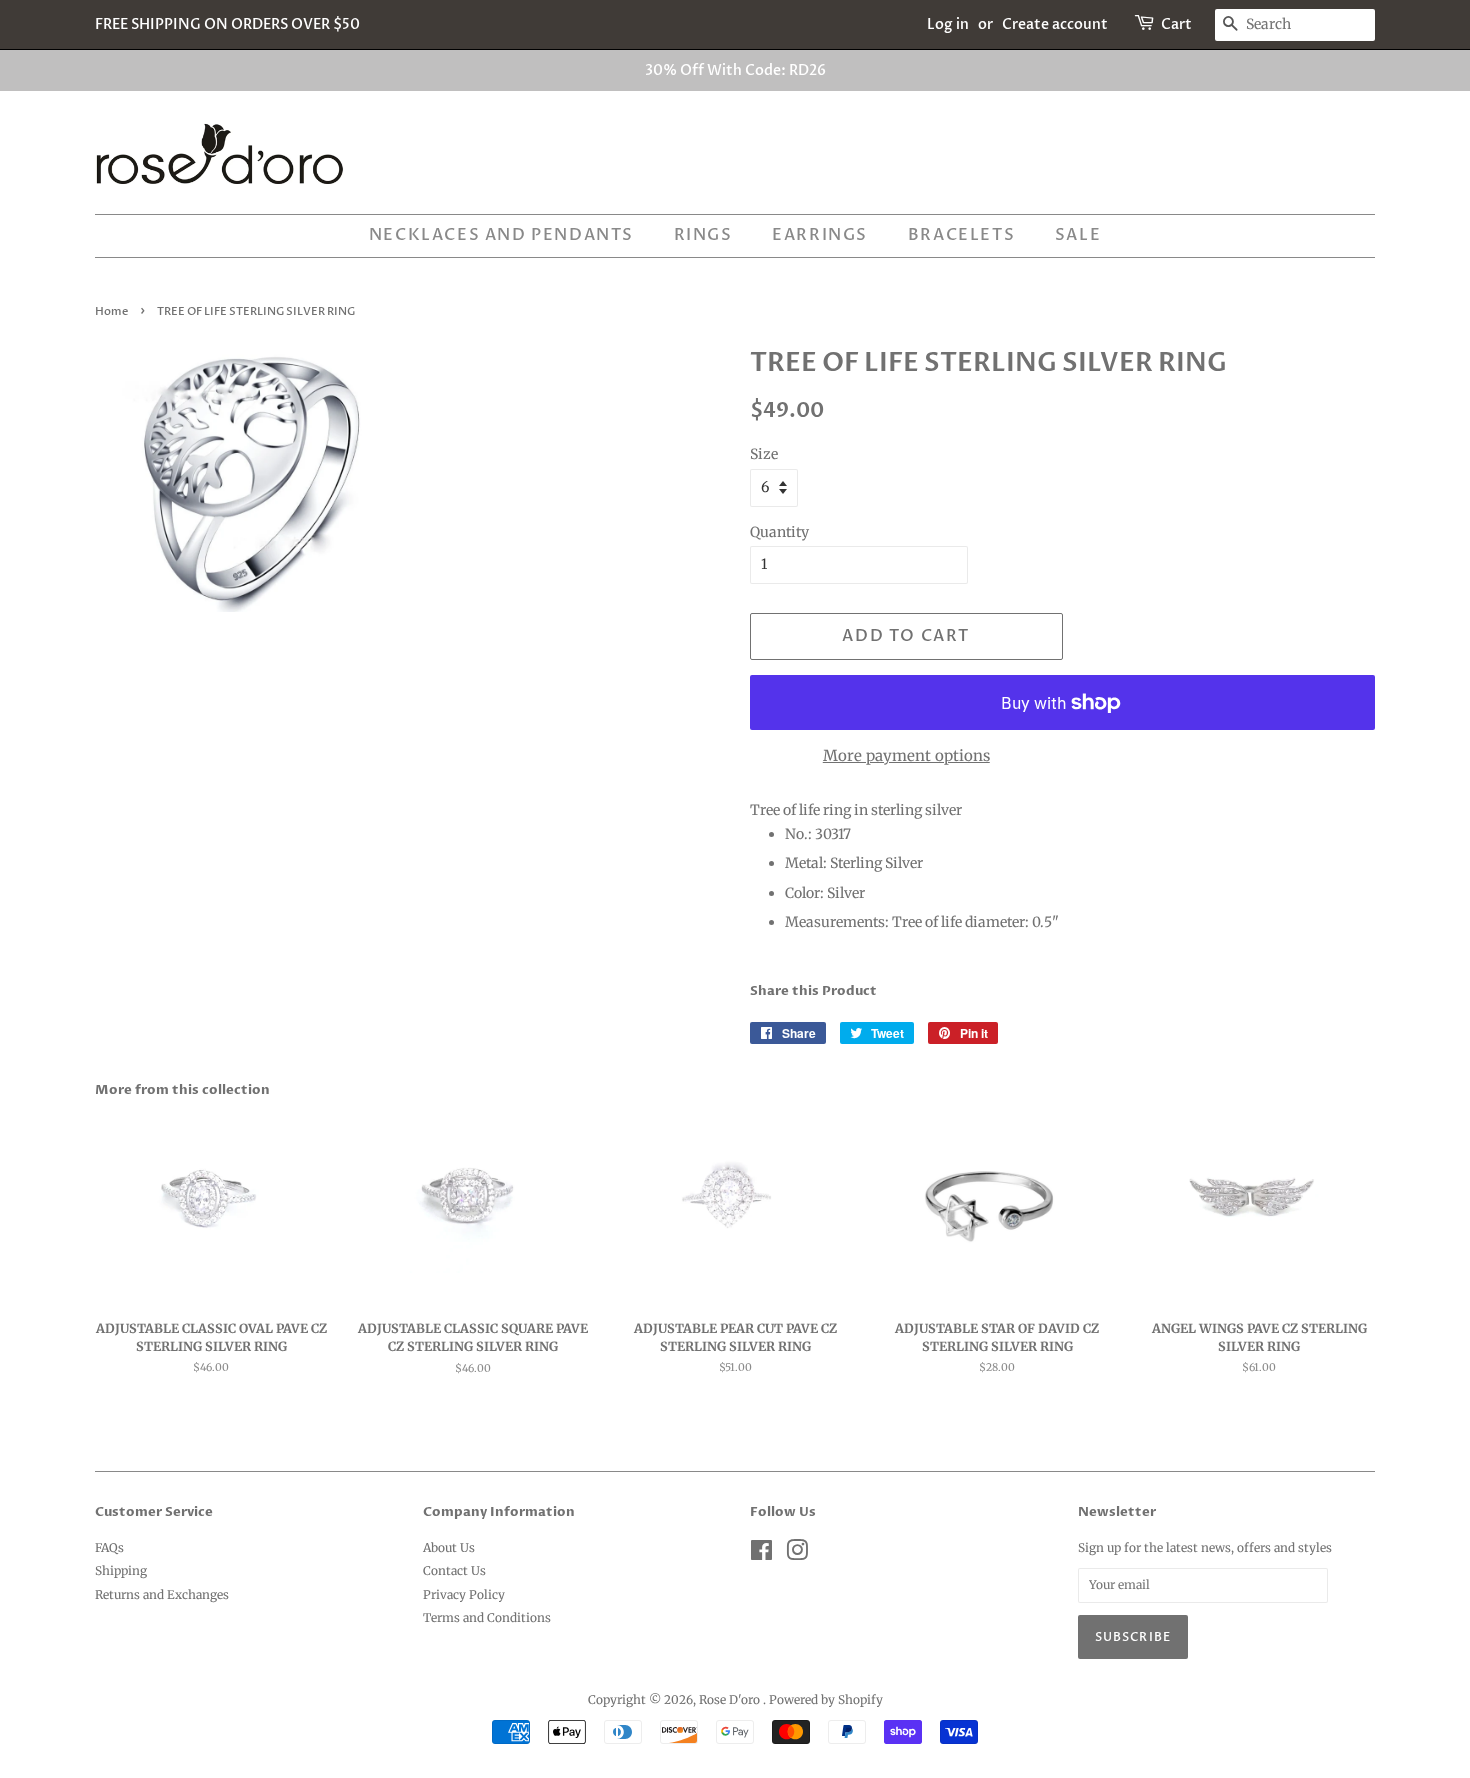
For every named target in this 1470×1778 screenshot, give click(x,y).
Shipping (121, 1570)
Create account (1055, 24)
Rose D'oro (731, 1699)
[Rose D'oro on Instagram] (797, 1554)
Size (764, 454)
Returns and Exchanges (162, 1594)
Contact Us (454, 1570)
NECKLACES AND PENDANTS (501, 235)
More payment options (906, 755)
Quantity (779, 532)
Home (111, 312)
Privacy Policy (464, 1594)
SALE (1078, 235)
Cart (1176, 24)
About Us (449, 1547)
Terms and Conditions (487, 1617)
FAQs (109, 1547)
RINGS (703, 235)
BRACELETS (961, 235)
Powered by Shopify (826, 1699)
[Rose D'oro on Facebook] (761, 1554)
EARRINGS (820, 235)
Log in (948, 24)
